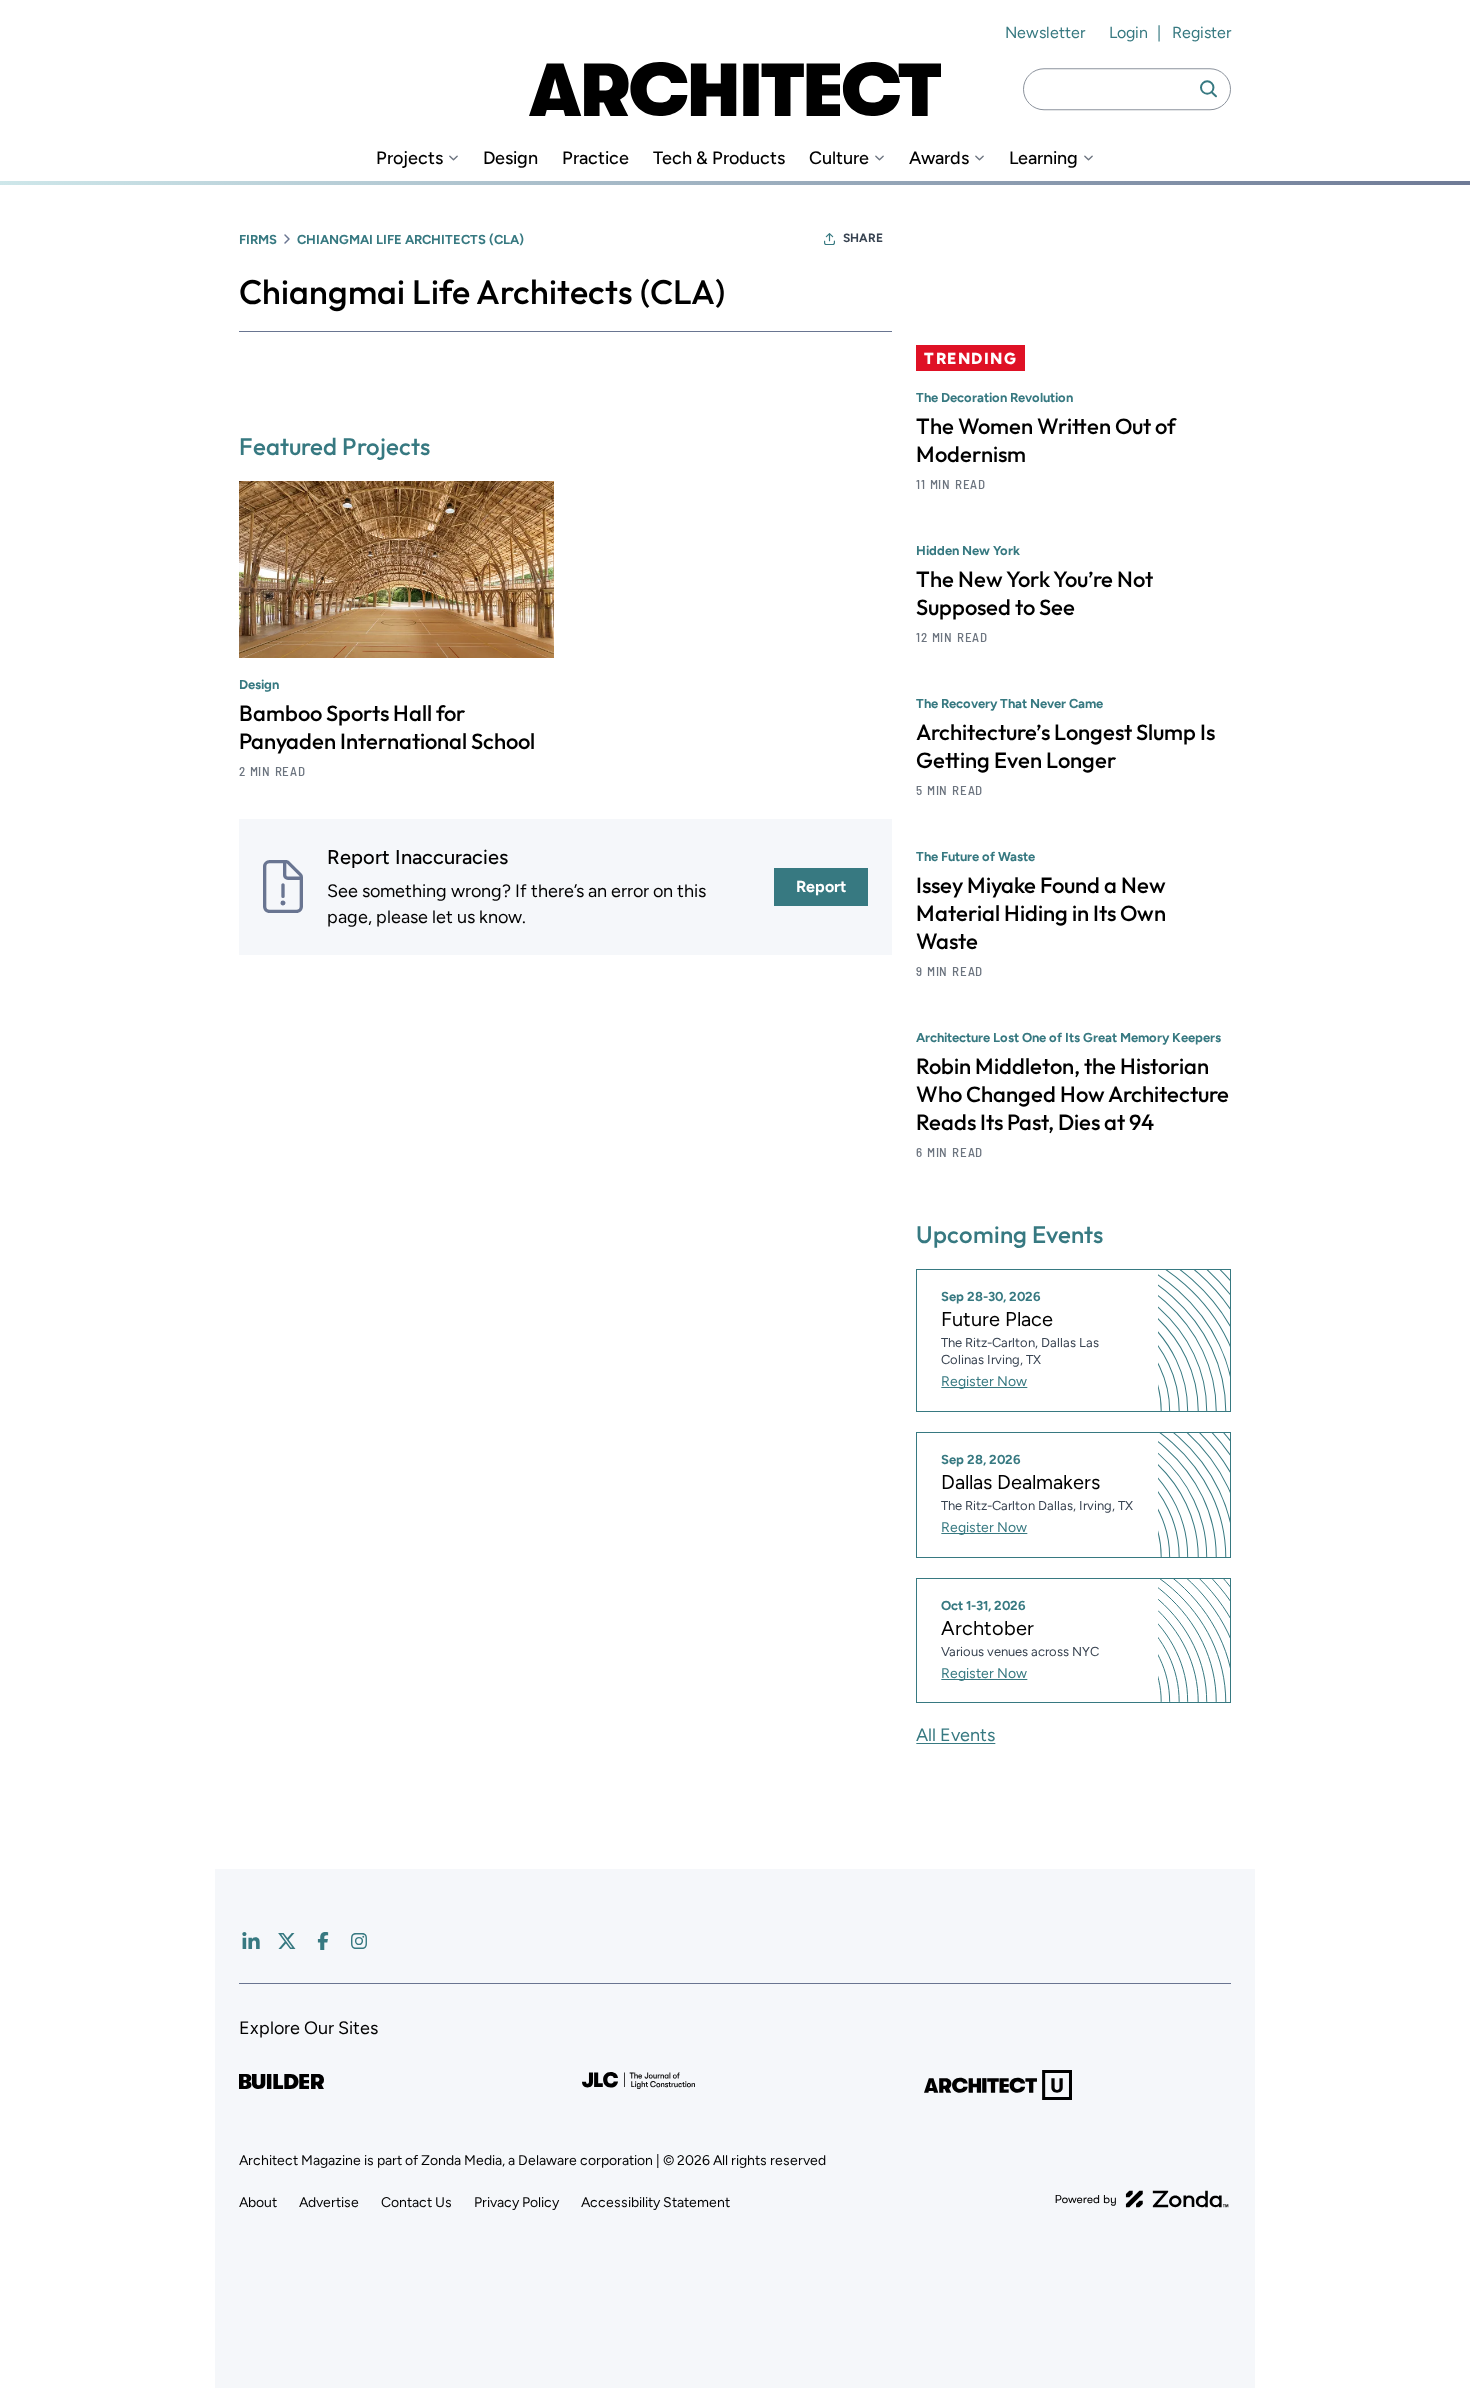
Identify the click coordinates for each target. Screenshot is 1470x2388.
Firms (258, 239)
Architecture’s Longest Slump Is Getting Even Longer (1065, 746)
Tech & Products (719, 158)
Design (510, 158)
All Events (955, 1735)
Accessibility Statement (655, 2202)
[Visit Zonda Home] (1142, 2199)
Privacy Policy (516, 2202)
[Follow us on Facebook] (323, 1941)
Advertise (329, 2202)
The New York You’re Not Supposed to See (1034, 593)
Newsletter (1045, 32)
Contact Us (416, 2202)
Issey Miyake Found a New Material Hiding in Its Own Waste (1041, 913)
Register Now (984, 1381)
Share (863, 238)
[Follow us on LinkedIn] (251, 1941)
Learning (1043, 158)
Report (821, 886)
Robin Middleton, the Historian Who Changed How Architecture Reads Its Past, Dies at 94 (1072, 1094)
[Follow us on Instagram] (359, 1941)
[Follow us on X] (287, 1941)
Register (1201, 32)
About (258, 2202)
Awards (939, 158)
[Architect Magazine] (735, 89)
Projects (409, 158)
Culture (839, 158)
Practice (595, 158)
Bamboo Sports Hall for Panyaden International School (387, 727)
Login (1128, 32)
